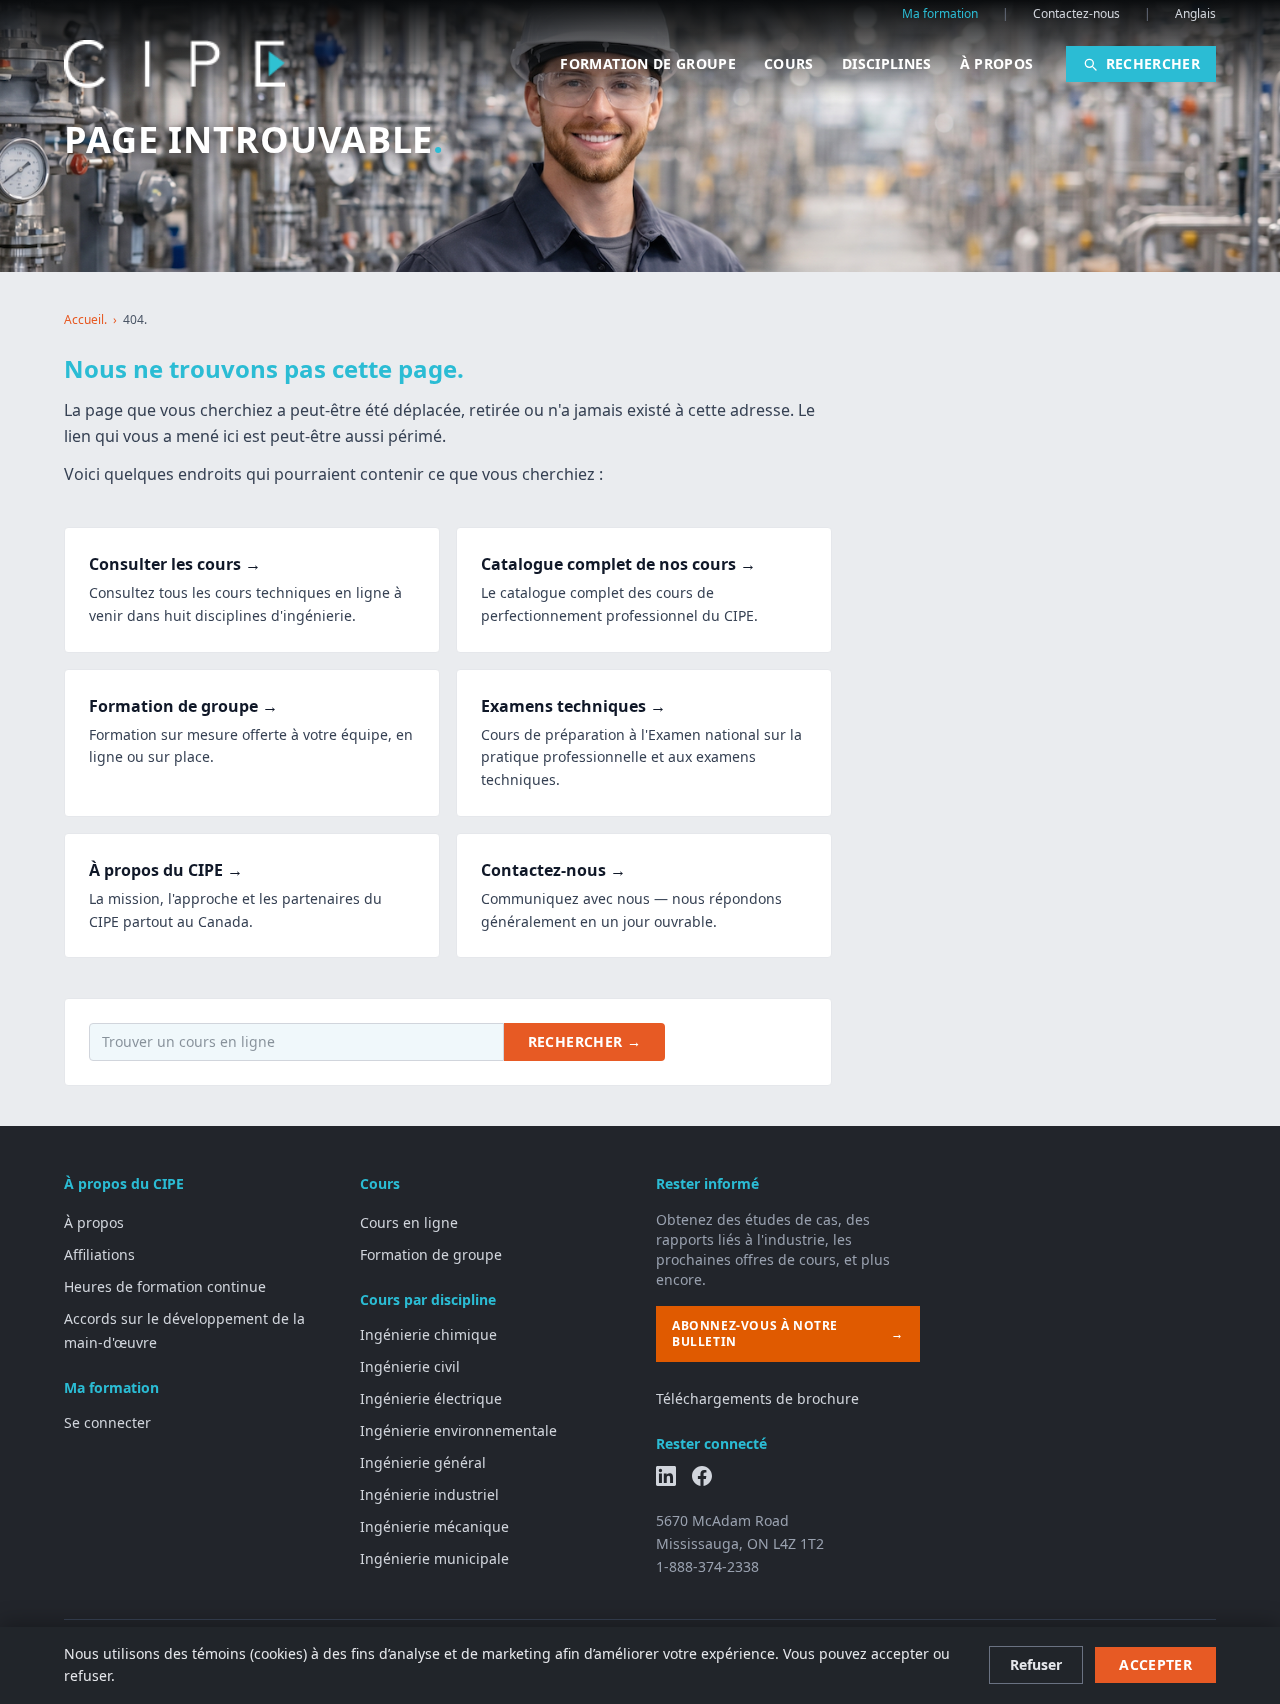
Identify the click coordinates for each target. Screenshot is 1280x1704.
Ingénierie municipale (434, 1558)
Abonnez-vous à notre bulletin (788, 1333)
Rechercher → (584, 1041)
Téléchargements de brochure (757, 1398)
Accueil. (85, 320)
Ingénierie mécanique (434, 1526)
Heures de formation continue (165, 1286)
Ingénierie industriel (429, 1494)
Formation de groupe (648, 63)
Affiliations (99, 1254)
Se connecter (107, 1422)
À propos (997, 63)
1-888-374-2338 (707, 1566)
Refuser (1036, 1664)
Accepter (1155, 1664)
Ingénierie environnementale (458, 1430)
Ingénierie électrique (431, 1398)
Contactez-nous (1076, 14)
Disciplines (887, 63)
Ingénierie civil (410, 1366)
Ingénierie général (423, 1462)
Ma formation (940, 14)
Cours (789, 63)
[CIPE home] (174, 64)
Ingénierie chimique (428, 1334)
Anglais (1195, 14)
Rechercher (1153, 63)
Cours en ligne (409, 1222)
